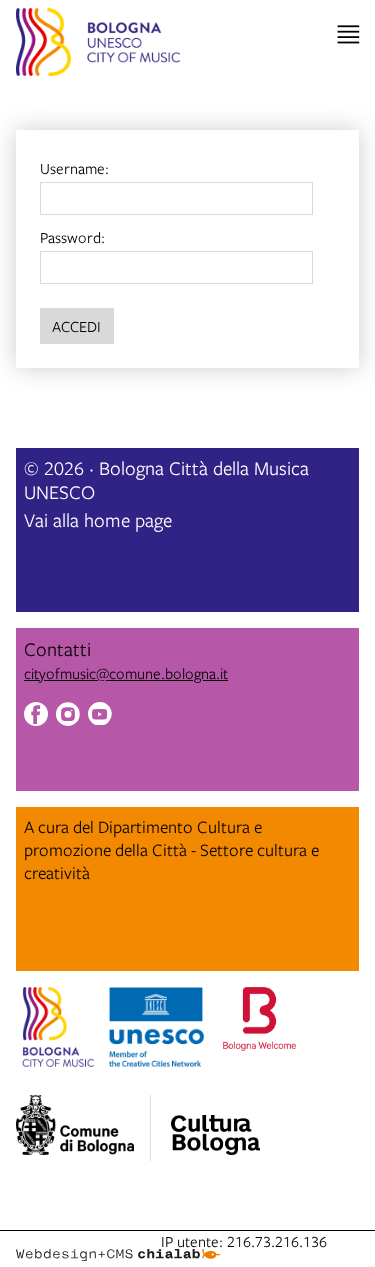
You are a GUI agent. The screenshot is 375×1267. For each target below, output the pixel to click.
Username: (74, 168)
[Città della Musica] (215, 1122)
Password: (72, 237)
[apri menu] (348, 34)
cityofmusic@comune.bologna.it (126, 673)
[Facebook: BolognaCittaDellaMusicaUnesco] (36, 716)
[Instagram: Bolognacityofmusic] (68, 716)
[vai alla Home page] (98, 45)
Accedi (76, 326)
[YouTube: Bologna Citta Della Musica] (100, 716)
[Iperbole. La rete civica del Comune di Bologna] (83, 1128)
